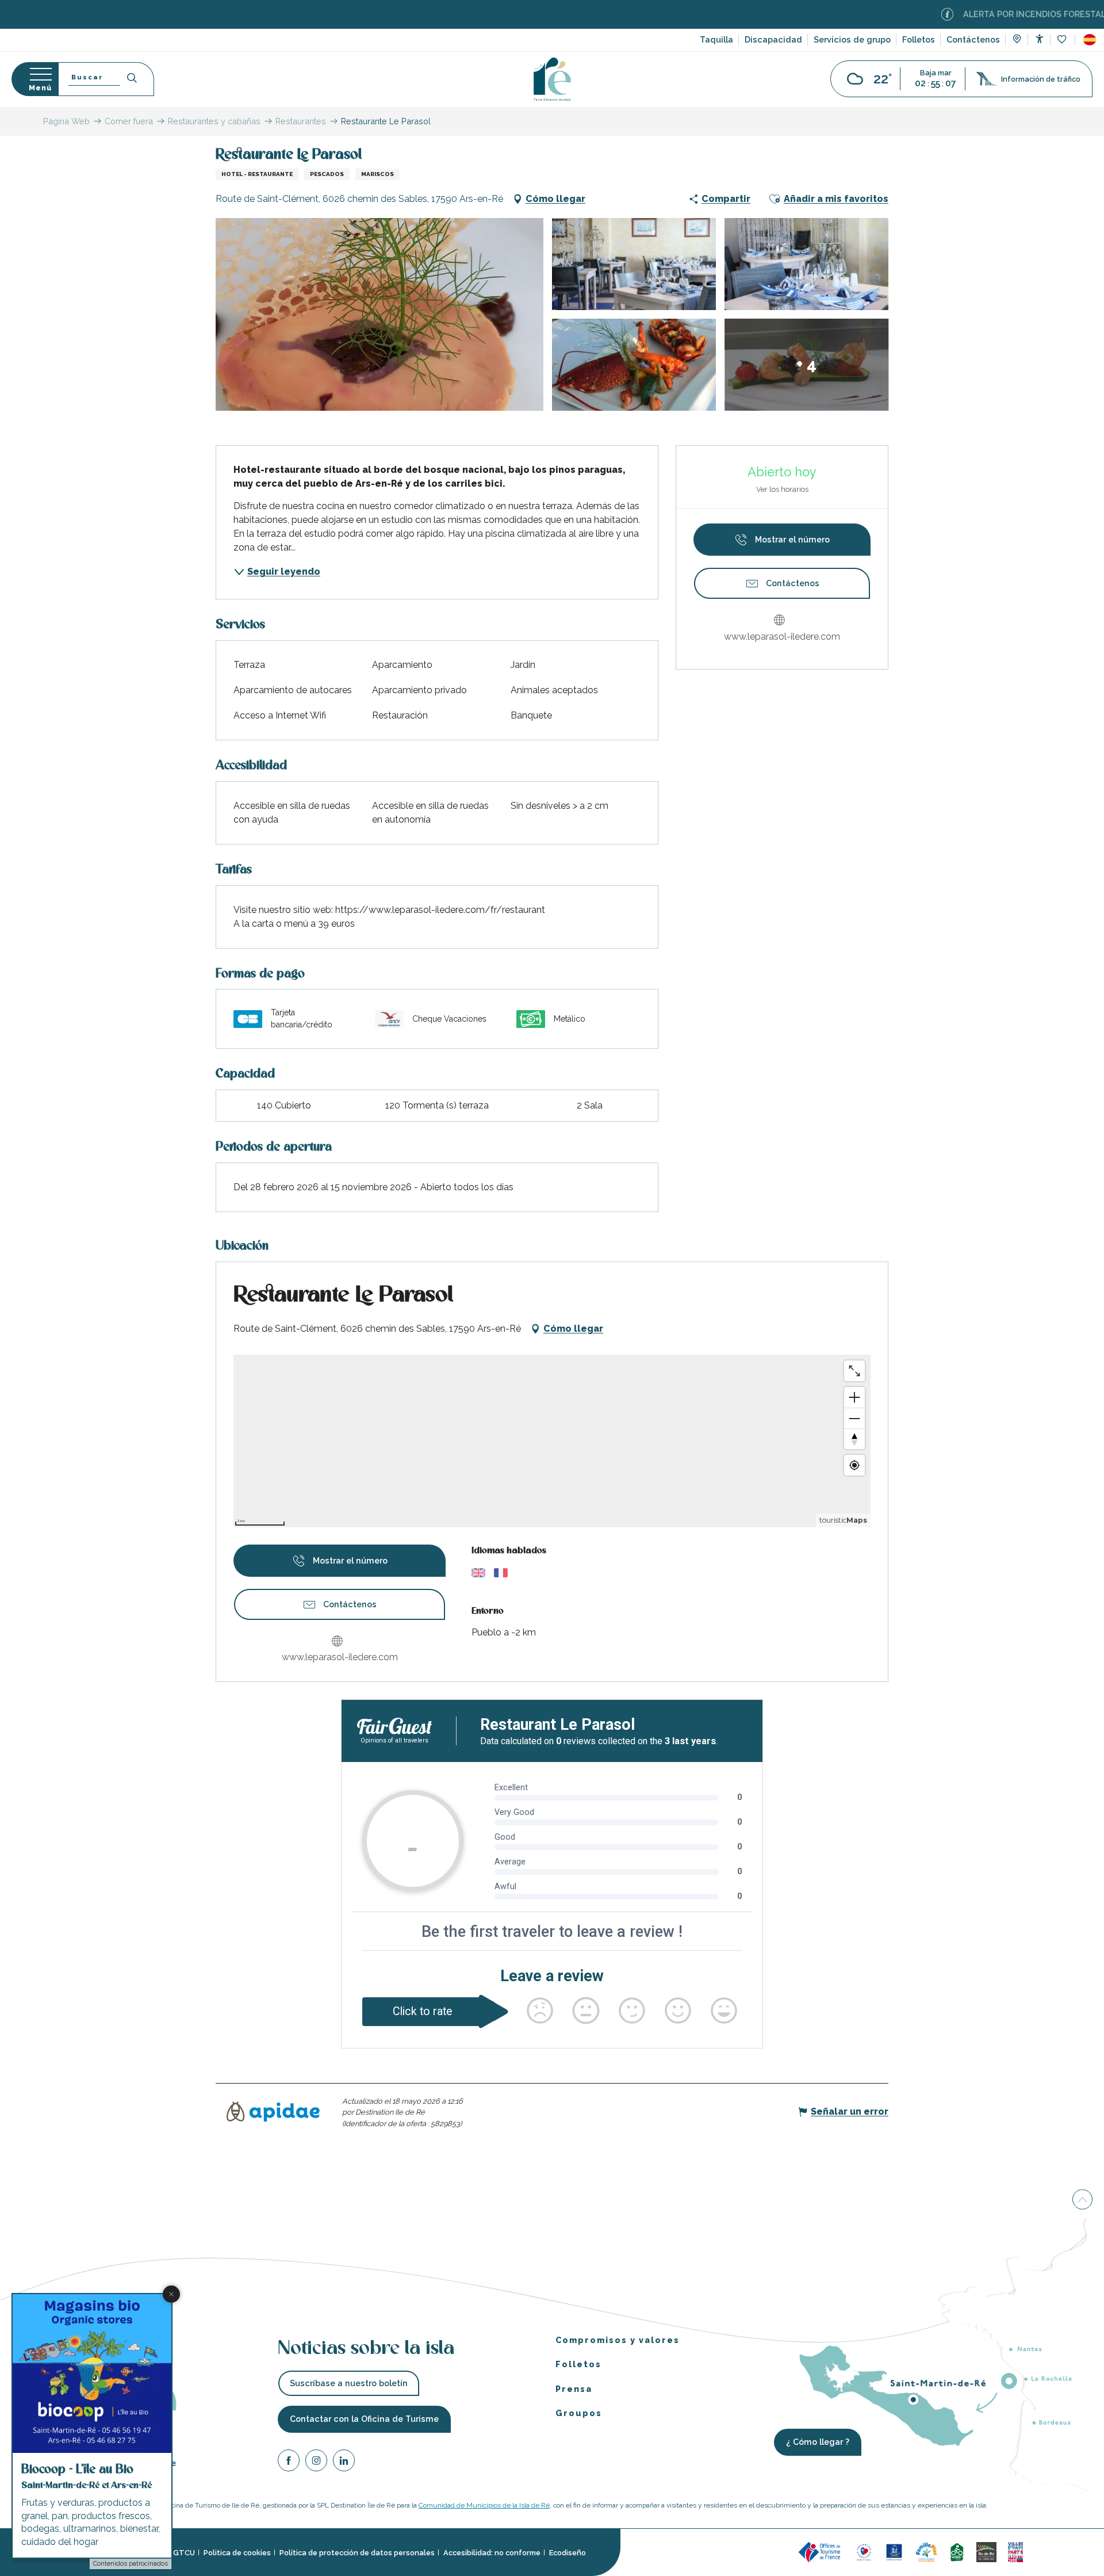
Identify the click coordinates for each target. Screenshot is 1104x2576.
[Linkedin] (344, 2462)
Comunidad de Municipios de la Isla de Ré (484, 2505)
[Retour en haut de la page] (1082, 2200)
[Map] (1017, 40)
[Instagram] (316, 2462)
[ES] (1090, 40)
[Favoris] (1063, 40)
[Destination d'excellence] (864, 2552)
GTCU (184, 2553)
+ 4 (806, 364)
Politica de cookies (237, 2553)
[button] (1090, 40)
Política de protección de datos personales (357, 2553)
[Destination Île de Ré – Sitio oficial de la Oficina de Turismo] (552, 79)
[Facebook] (289, 2462)
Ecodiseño (568, 2553)
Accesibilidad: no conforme (492, 2553)
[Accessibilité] (1039, 39)
